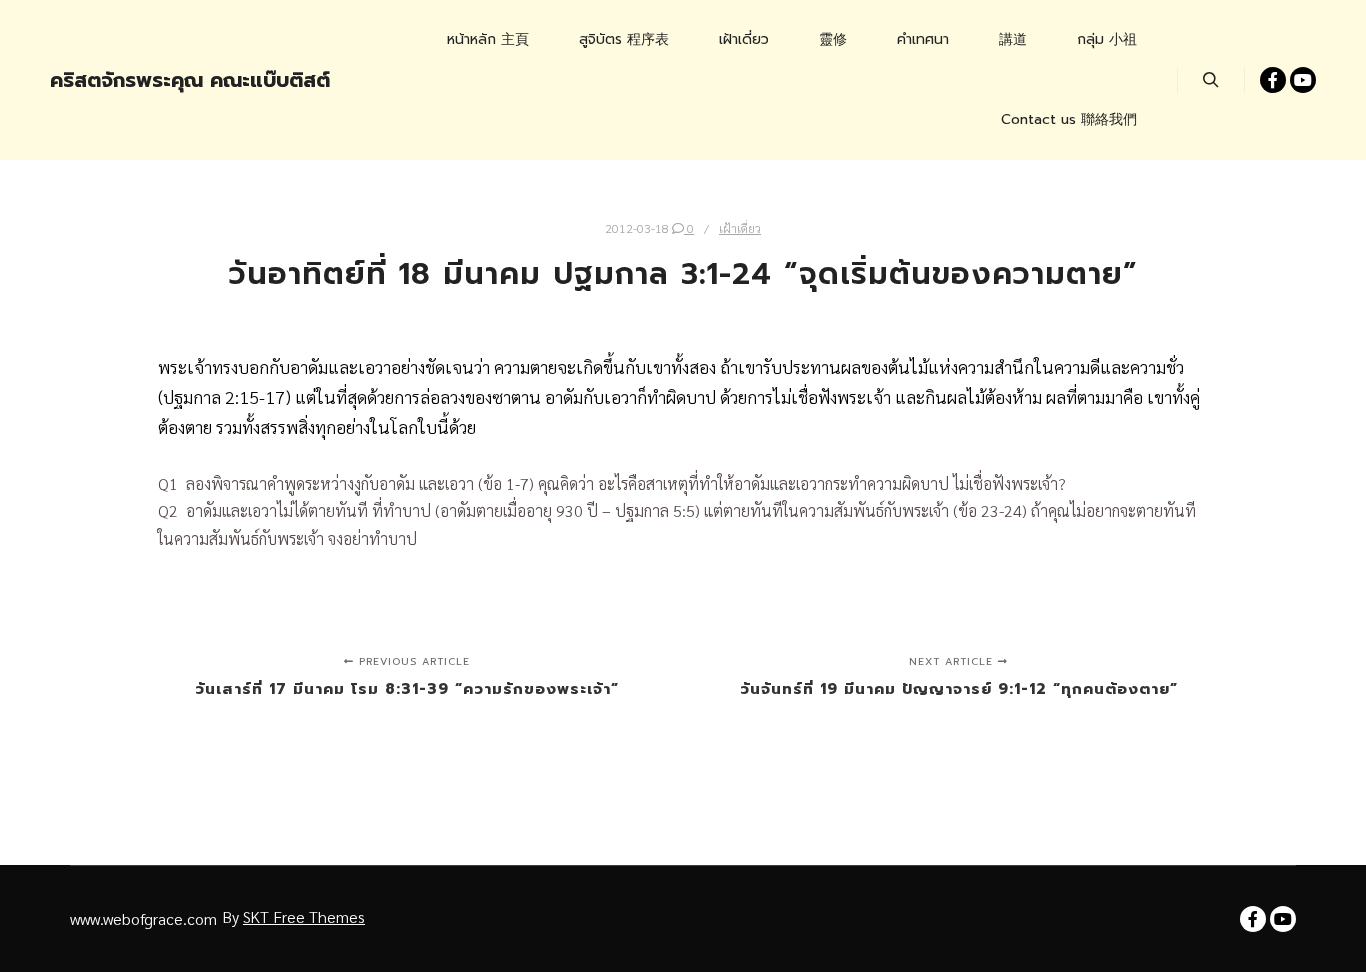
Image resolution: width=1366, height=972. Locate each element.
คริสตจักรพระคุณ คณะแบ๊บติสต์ (150, 80)
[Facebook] (1273, 80)
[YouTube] (1303, 80)
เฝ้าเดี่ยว (740, 228)
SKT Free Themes (304, 916)
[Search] (1211, 80)
